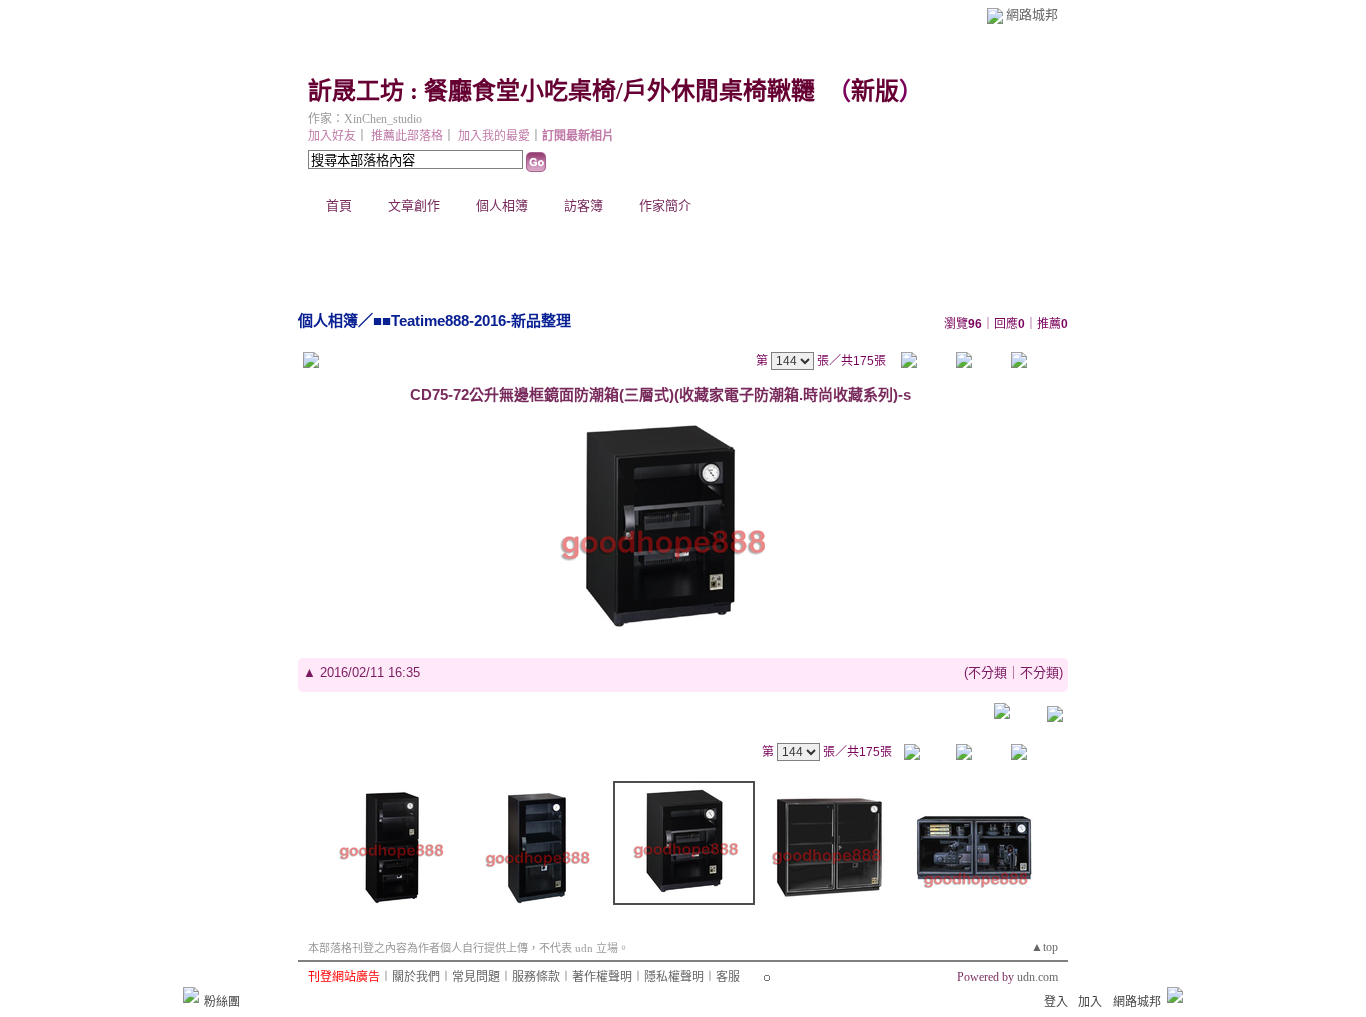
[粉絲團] (191, 995)
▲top (1044, 947)
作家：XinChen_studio (365, 119)
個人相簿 (502, 205)
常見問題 (476, 977)
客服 (728, 977)
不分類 (987, 672)
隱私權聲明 (674, 977)
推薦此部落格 (407, 136)
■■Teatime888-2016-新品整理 (472, 320)
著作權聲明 (602, 977)
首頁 (339, 205)
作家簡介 (665, 205)
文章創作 (414, 205)
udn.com (1037, 977)
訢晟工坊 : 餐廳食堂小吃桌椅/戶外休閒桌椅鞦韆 (561, 91)
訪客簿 (583, 205)
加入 (1090, 1002)
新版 (875, 91)
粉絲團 (222, 1002)
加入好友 (332, 136)
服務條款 (536, 977)
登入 (1056, 1002)
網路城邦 (1032, 14)
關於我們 (416, 977)
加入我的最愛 (494, 136)
